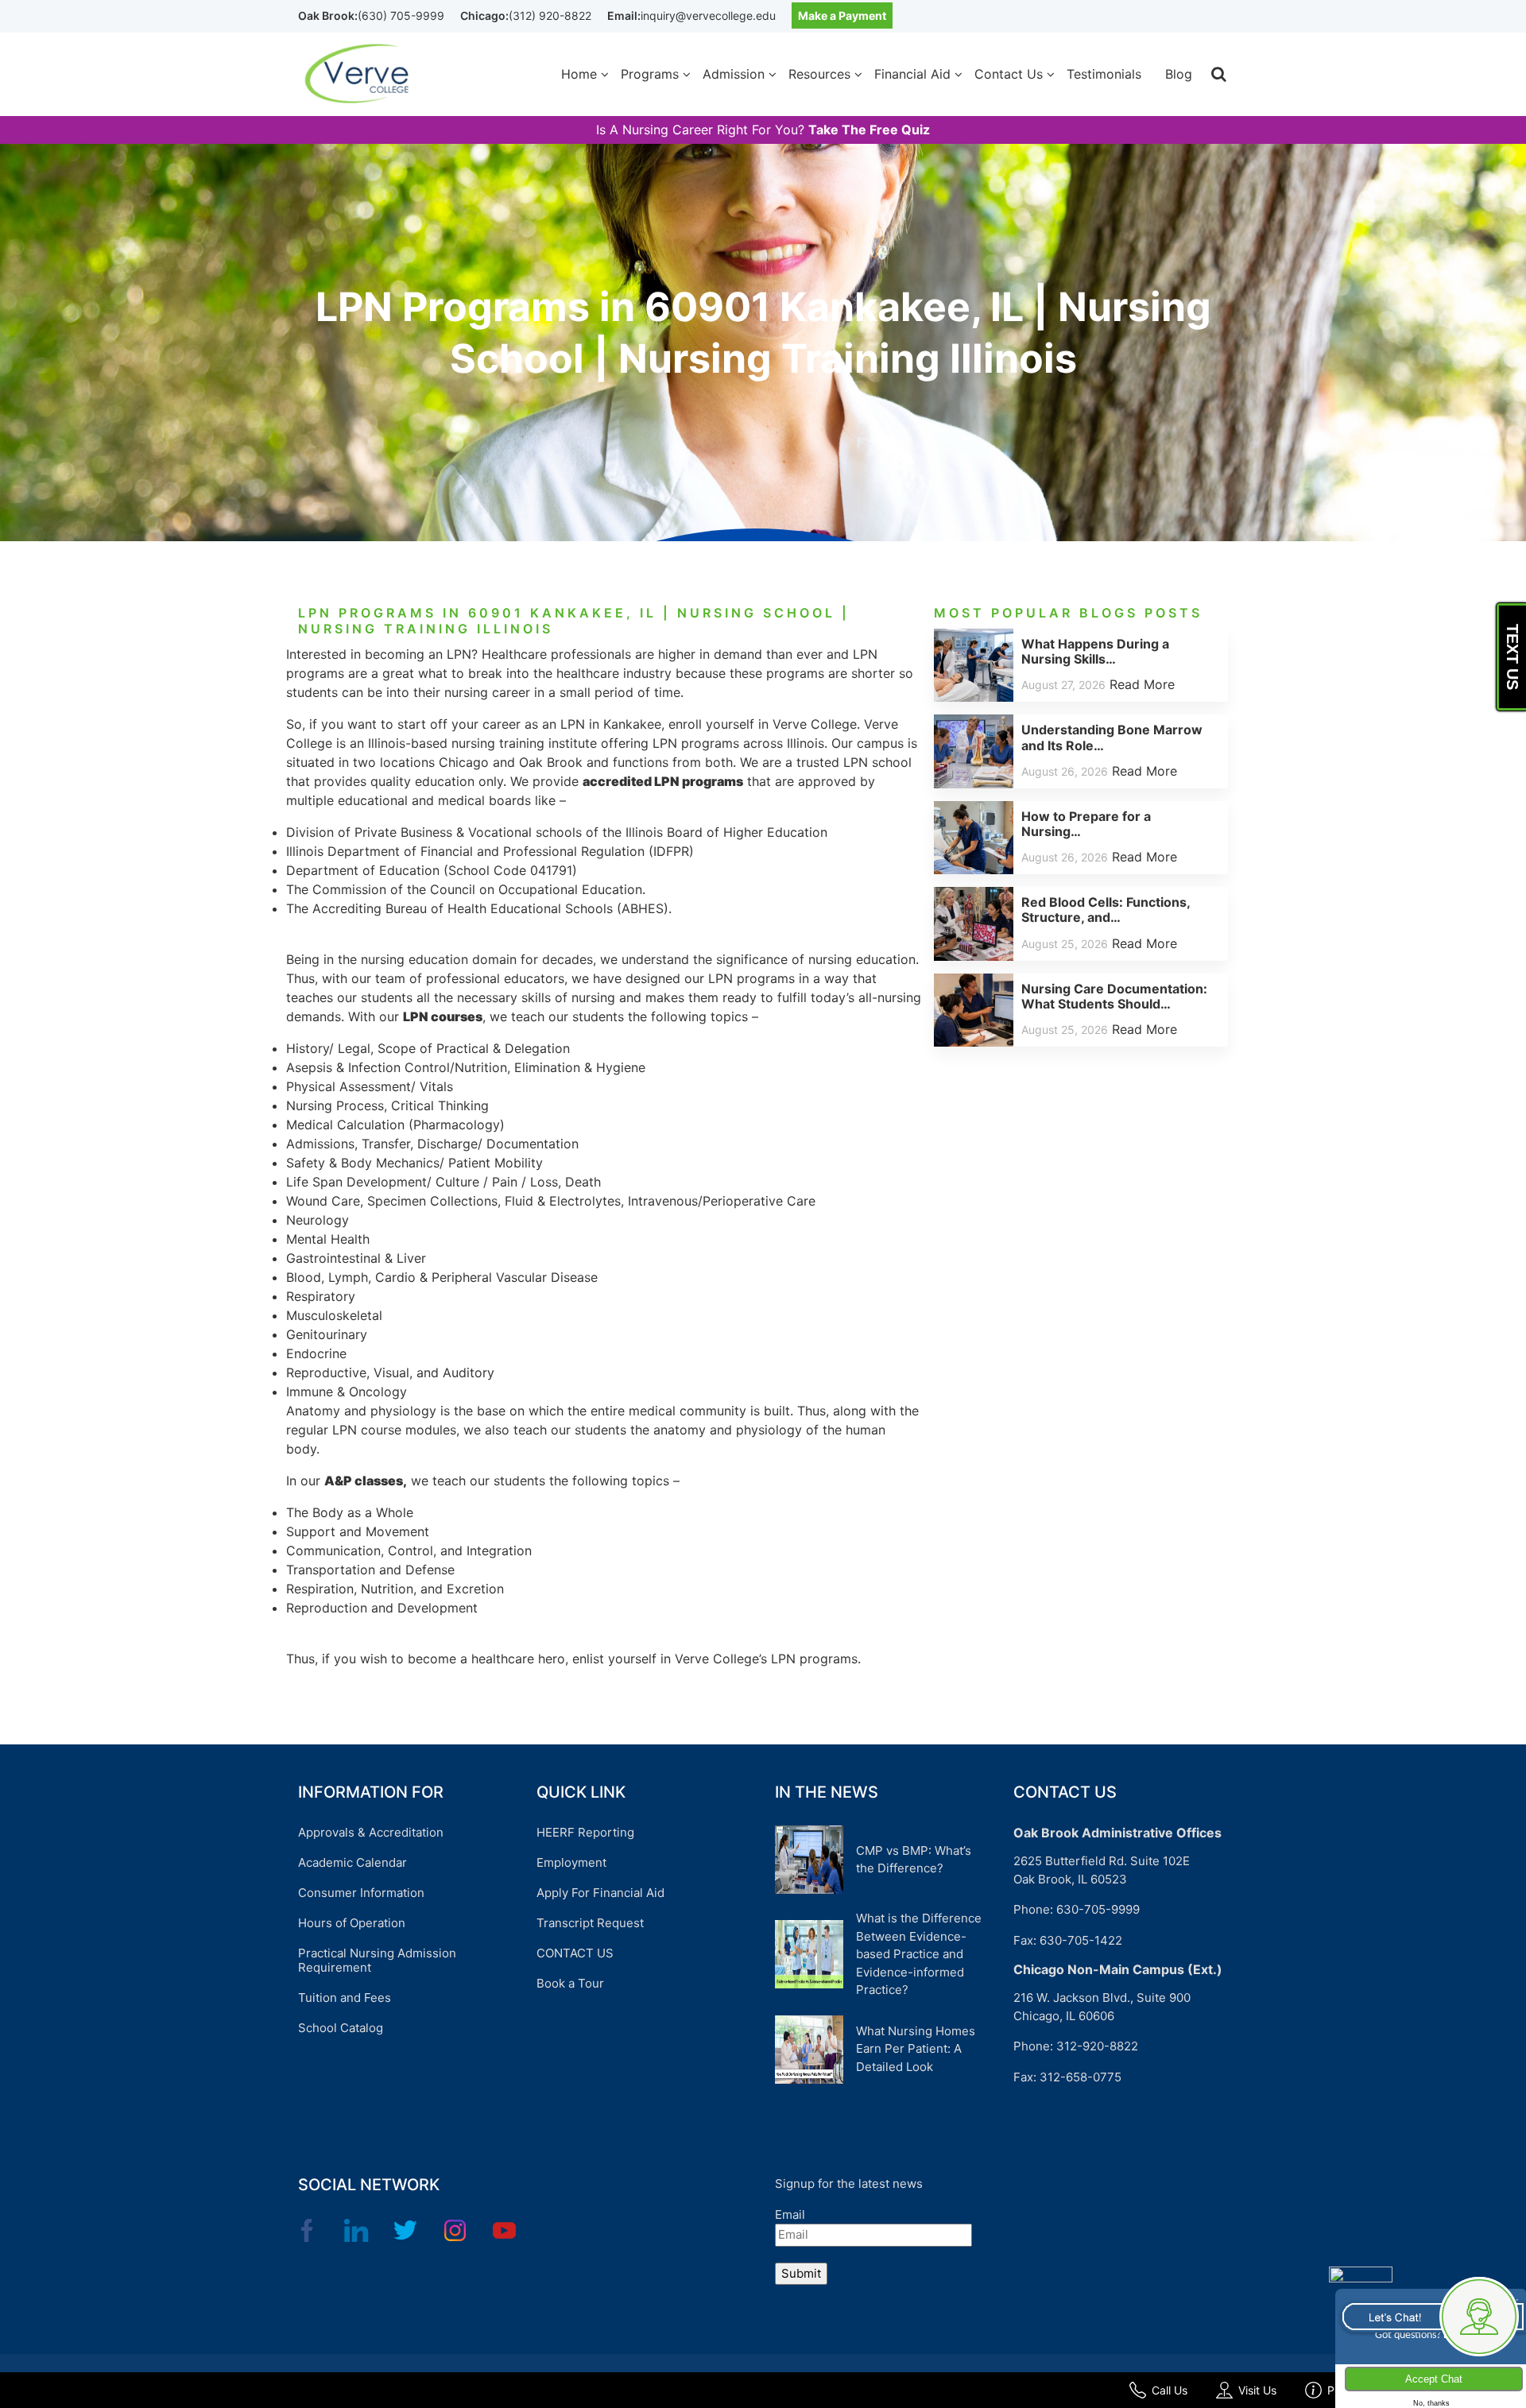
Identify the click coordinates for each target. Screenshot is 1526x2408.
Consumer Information (361, 1893)
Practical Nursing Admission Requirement (377, 1960)
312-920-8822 (1097, 2046)
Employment (571, 1862)
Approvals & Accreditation (371, 1832)
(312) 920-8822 (550, 15)
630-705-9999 (1098, 1909)
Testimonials (1104, 74)
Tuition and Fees (345, 1998)
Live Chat (1430, 2316)
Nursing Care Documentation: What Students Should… (1114, 996)
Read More (1142, 684)
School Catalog (341, 2028)
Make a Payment (842, 15)
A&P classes (364, 1481)
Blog (1179, 74)
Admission (734, 74)
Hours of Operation (352, 1923)
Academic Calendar (352, 1862)
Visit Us (1257, 2390)
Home (579, 74)
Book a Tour (570, 1983)
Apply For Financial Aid (600, 1893)
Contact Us (1009, 74)
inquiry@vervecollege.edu (708, 15)
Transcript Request (590, 1923)
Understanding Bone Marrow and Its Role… (1112, 737)
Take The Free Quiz (869, 130)
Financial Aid (912, 74)
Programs (650, 74)
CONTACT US (575, 1953)
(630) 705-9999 (401, 15)
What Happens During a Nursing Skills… (1095, 651)
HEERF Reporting (585, 1832)
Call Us (1170, 2390)
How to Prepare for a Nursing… (1086, 824)
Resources (819, 74)
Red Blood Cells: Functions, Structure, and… (1106, 910)
